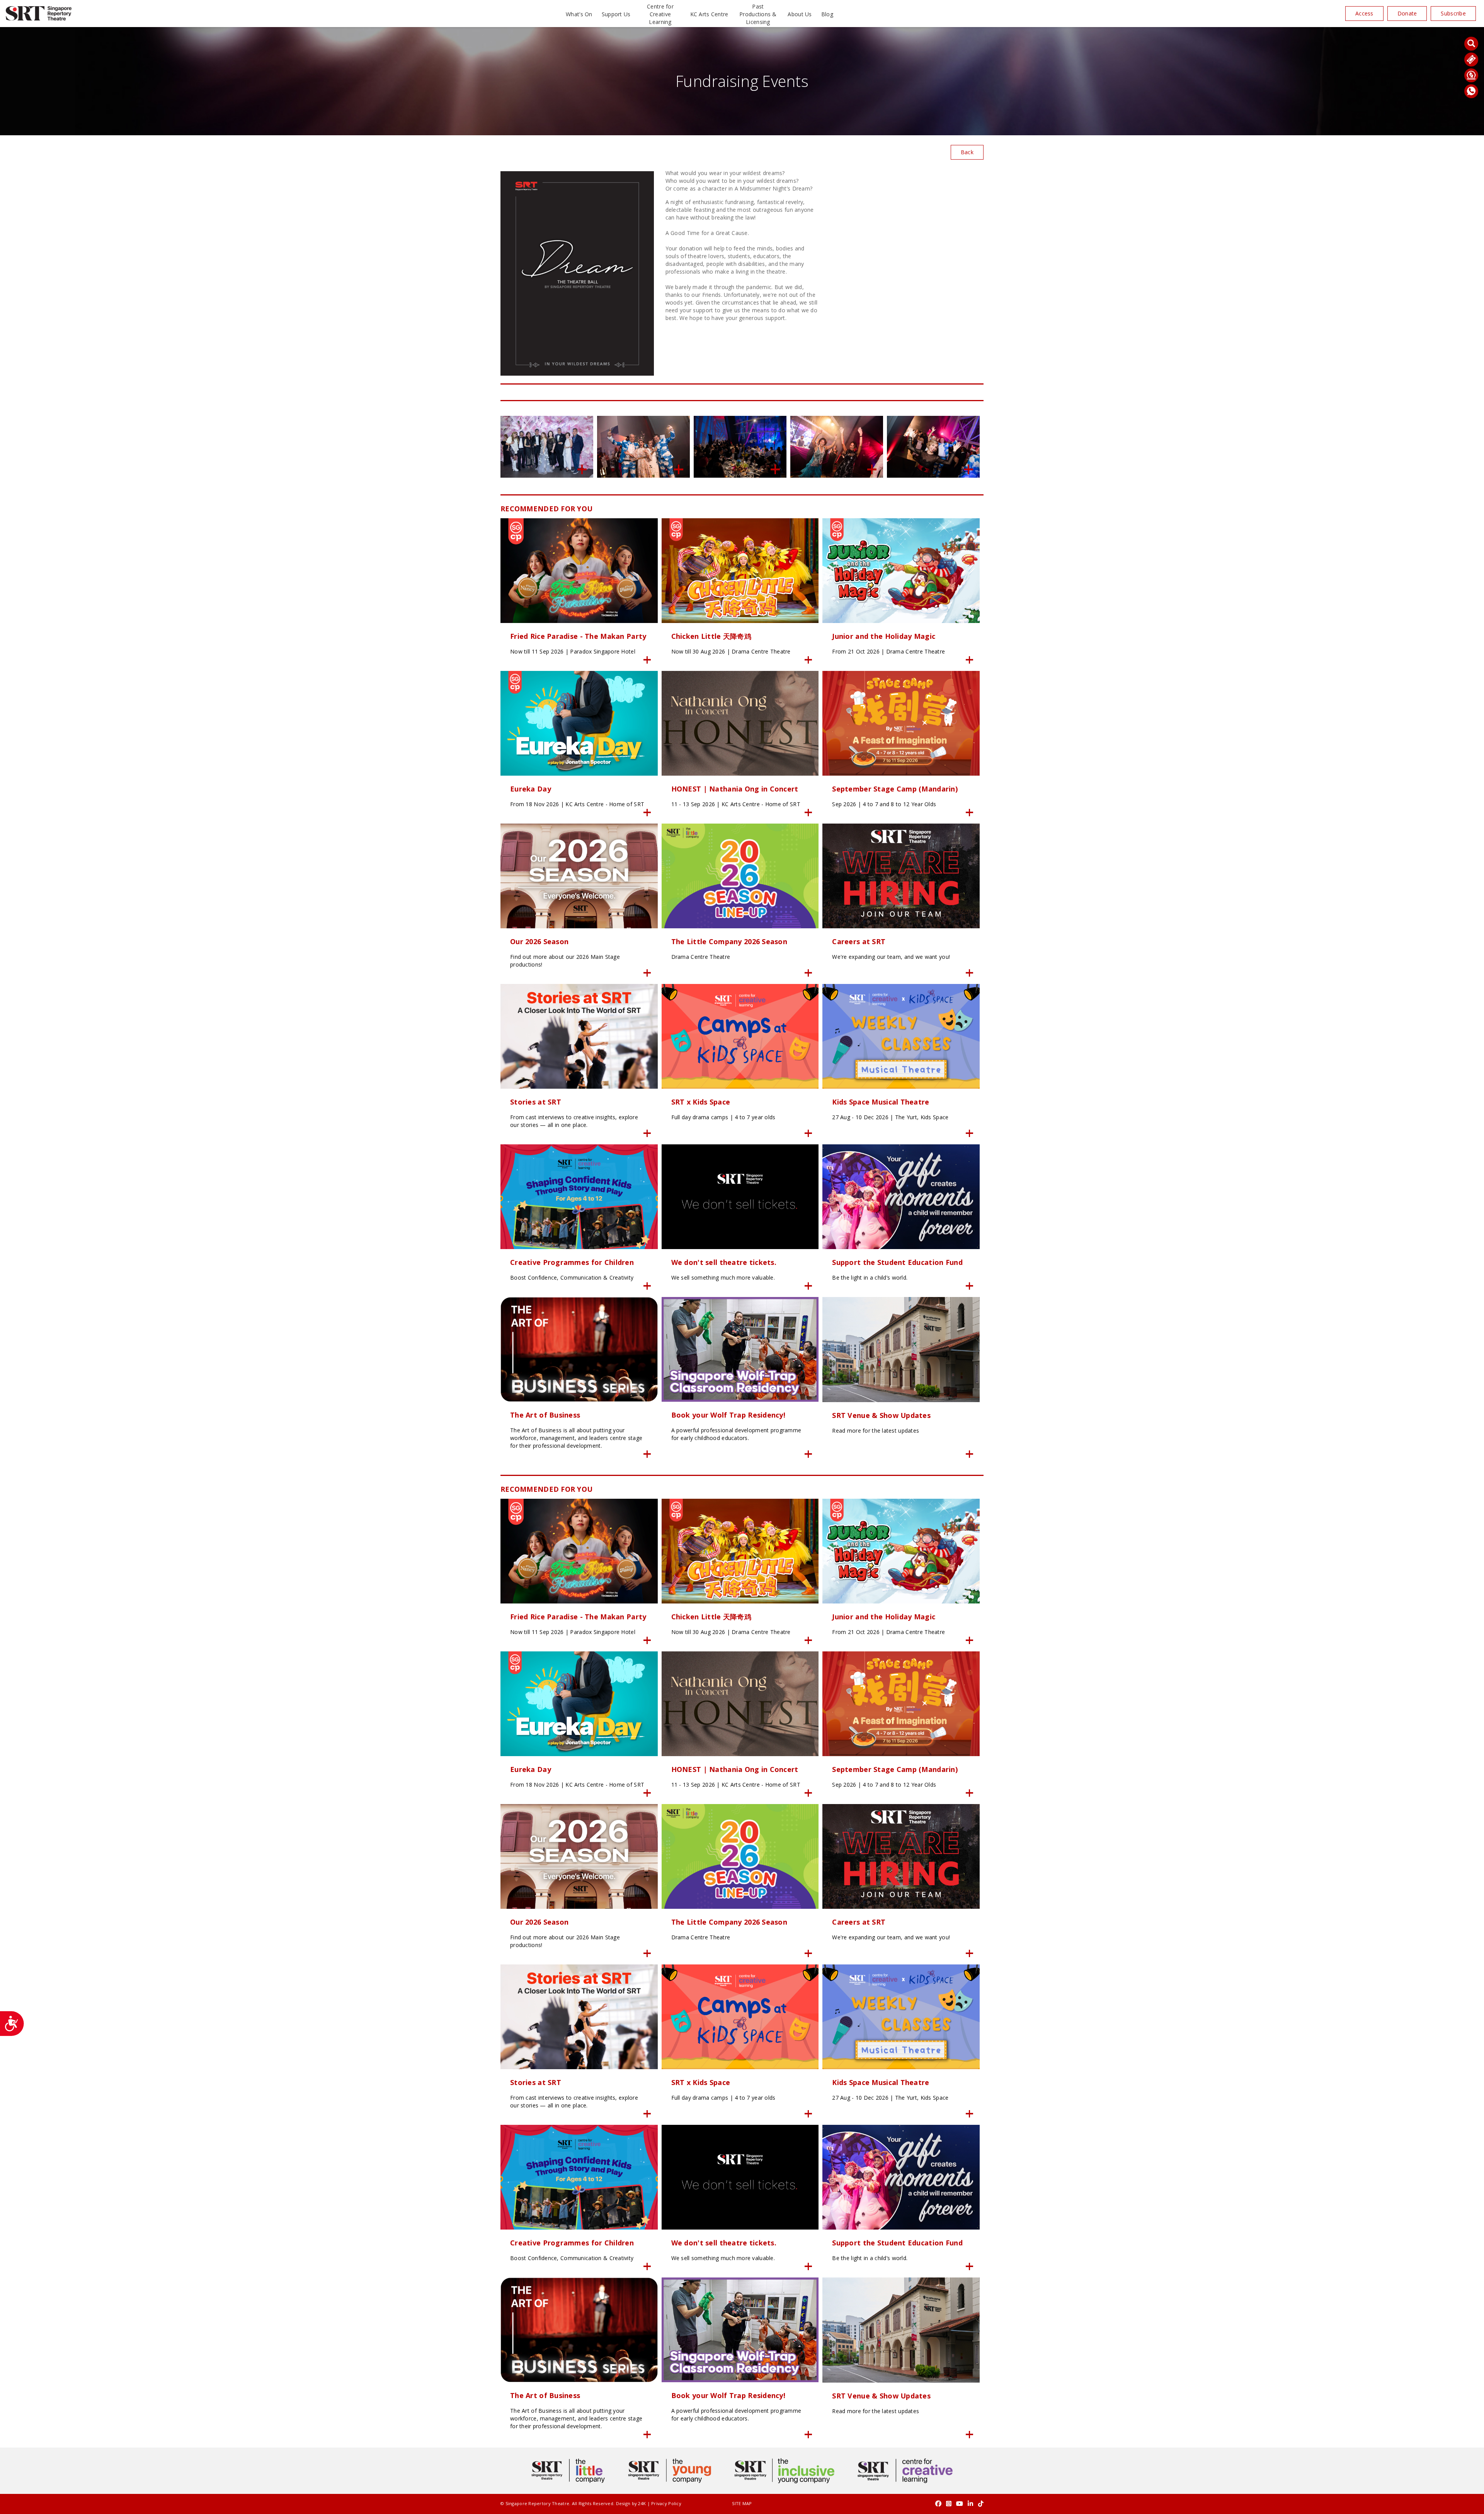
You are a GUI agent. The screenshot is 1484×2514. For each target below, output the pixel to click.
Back (967, 152)
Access (1364, 13)
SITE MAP (742, 2503)
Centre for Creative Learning (660, 14)
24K (642, 2503)
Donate (1407, 13)
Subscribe (1453, 13)
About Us (800, 14)
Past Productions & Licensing (758, 14)
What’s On (579, 14)
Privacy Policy (666, 2503)
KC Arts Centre (709, 14)
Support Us (616, 14)
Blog (827, 14)
